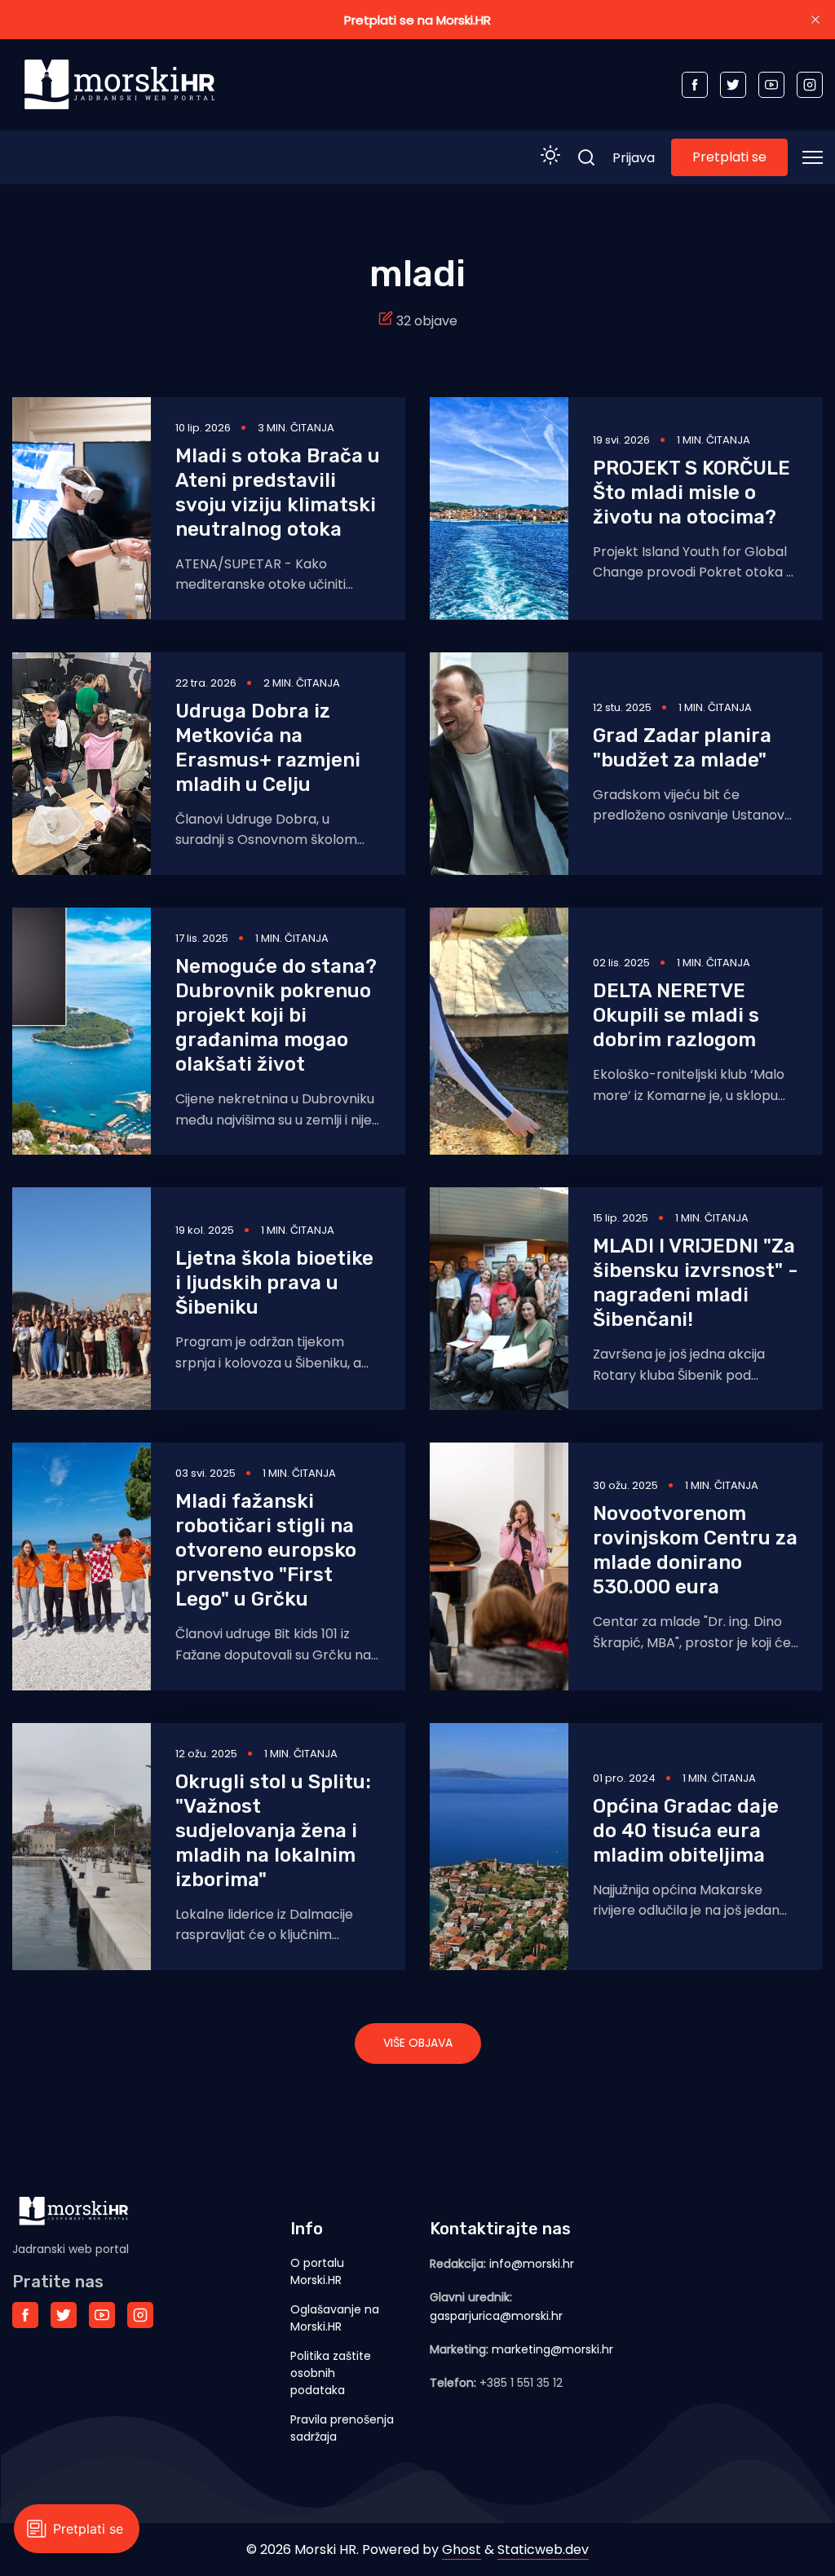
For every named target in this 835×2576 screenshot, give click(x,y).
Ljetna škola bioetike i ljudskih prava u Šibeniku (274, 1283)
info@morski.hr (532, 2264)
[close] (815, 20)
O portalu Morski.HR (317, 2271)
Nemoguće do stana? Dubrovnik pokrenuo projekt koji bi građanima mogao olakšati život (276, 1015)
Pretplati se (729, 157)
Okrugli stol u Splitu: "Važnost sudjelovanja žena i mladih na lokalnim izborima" (273, 1831)
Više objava (418, 2043)
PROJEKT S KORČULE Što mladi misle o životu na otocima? (691, 493)
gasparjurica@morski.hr (496, 2316)
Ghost (462, 2549)
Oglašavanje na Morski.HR (335, 2318)
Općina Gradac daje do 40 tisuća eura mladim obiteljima (686, 1831)
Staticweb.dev (543, 2549)
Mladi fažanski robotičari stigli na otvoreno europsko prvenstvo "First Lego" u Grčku (266, 1550)
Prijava (634, 158)
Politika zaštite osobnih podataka (331, 2373)
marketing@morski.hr (552, 2349)
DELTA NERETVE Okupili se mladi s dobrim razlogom (676, 1015)
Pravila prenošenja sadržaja (342, 2428)
